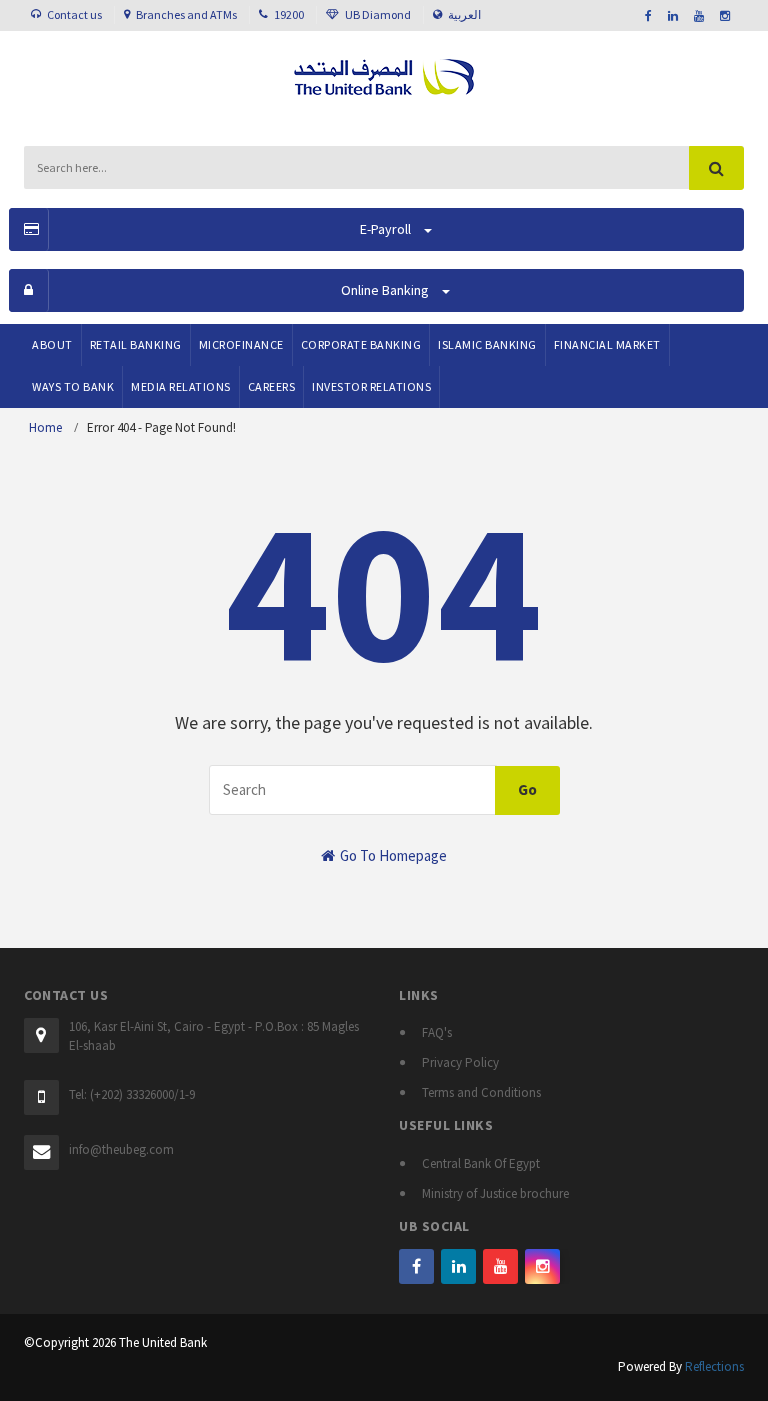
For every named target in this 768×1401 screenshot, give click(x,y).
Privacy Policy (460, 1062)
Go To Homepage (392, 855)
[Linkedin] (458, 1266)
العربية (464, 14)
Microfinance (241, 344)
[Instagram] (542, 1266)
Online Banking (385, 290)
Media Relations (181, 386)
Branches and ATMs (186, 14)
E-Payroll (385, 229)
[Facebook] (416, 1266)
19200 (289, 14)
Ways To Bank (73, 386)
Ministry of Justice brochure (495, 1193)
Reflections (714, 1366)
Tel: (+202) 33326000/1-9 (132, 1094)
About (52, 344)
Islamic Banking (487, 344)
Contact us (74, 14)
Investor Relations (371, 386)
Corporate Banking (361, 344)
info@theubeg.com (121, 1149)
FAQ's (437, 1032)
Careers (272, 386)
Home (45, 427)
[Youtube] (500, 1266)
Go (527, 789)
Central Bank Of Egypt (481, 1163)
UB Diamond (378, 14)
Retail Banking (136, 344)
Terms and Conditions (481, 1092)
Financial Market (607, 344)
